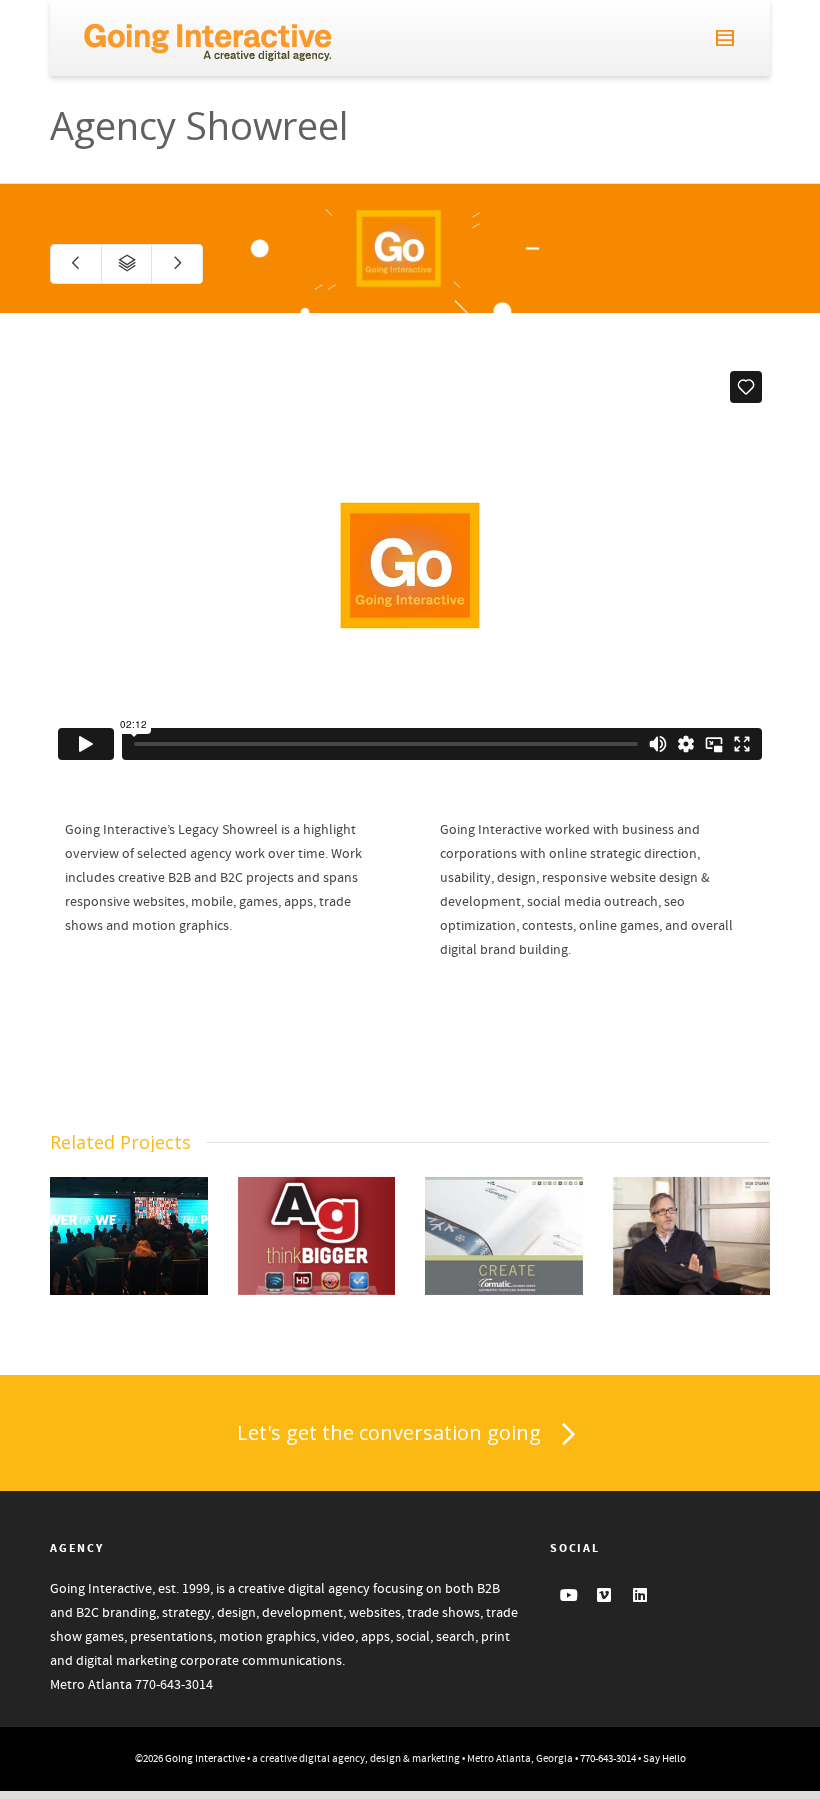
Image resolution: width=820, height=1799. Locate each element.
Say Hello (664, 1759)
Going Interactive (205, 1759)
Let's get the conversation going (389, 1432)
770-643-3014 (174, 1685)
